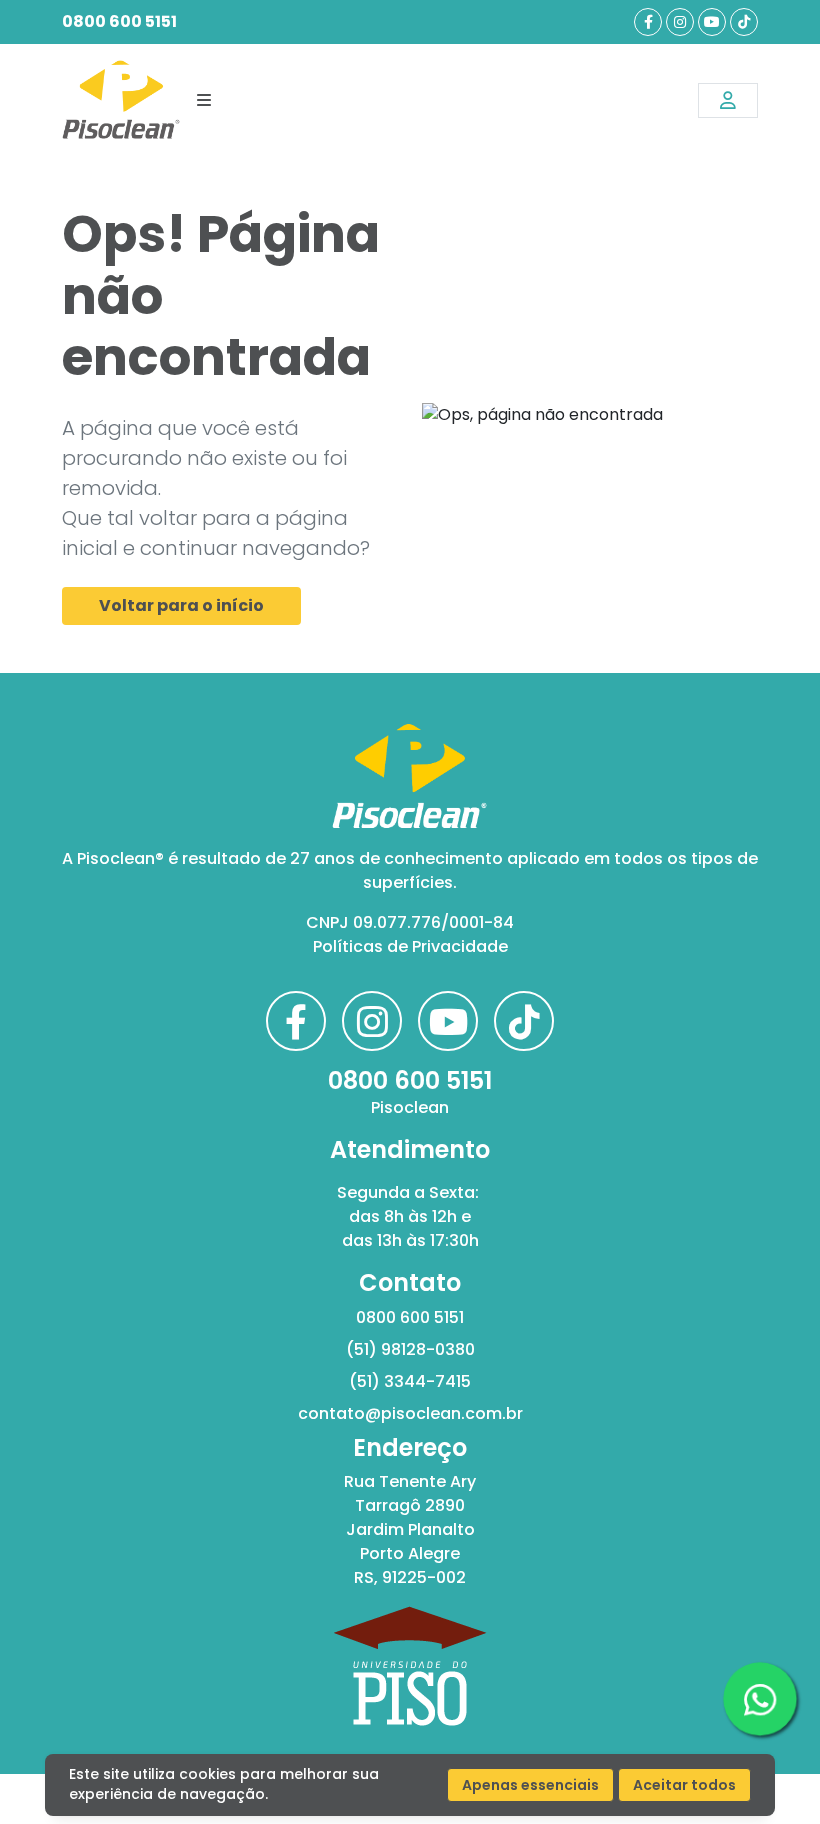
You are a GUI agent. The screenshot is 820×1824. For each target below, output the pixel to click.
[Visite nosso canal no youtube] (712, 22)
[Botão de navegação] (204, 100)
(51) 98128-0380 (410, 1349)
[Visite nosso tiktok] (744, 22)
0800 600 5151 (119, 21)
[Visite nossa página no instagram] (680, 22)
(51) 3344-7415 (410, 1381)
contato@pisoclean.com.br (410, 1413)
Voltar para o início (181, 605)
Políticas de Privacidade (410, 946)
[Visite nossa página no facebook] (648, 22)
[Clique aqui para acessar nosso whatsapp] (760, 1699)
